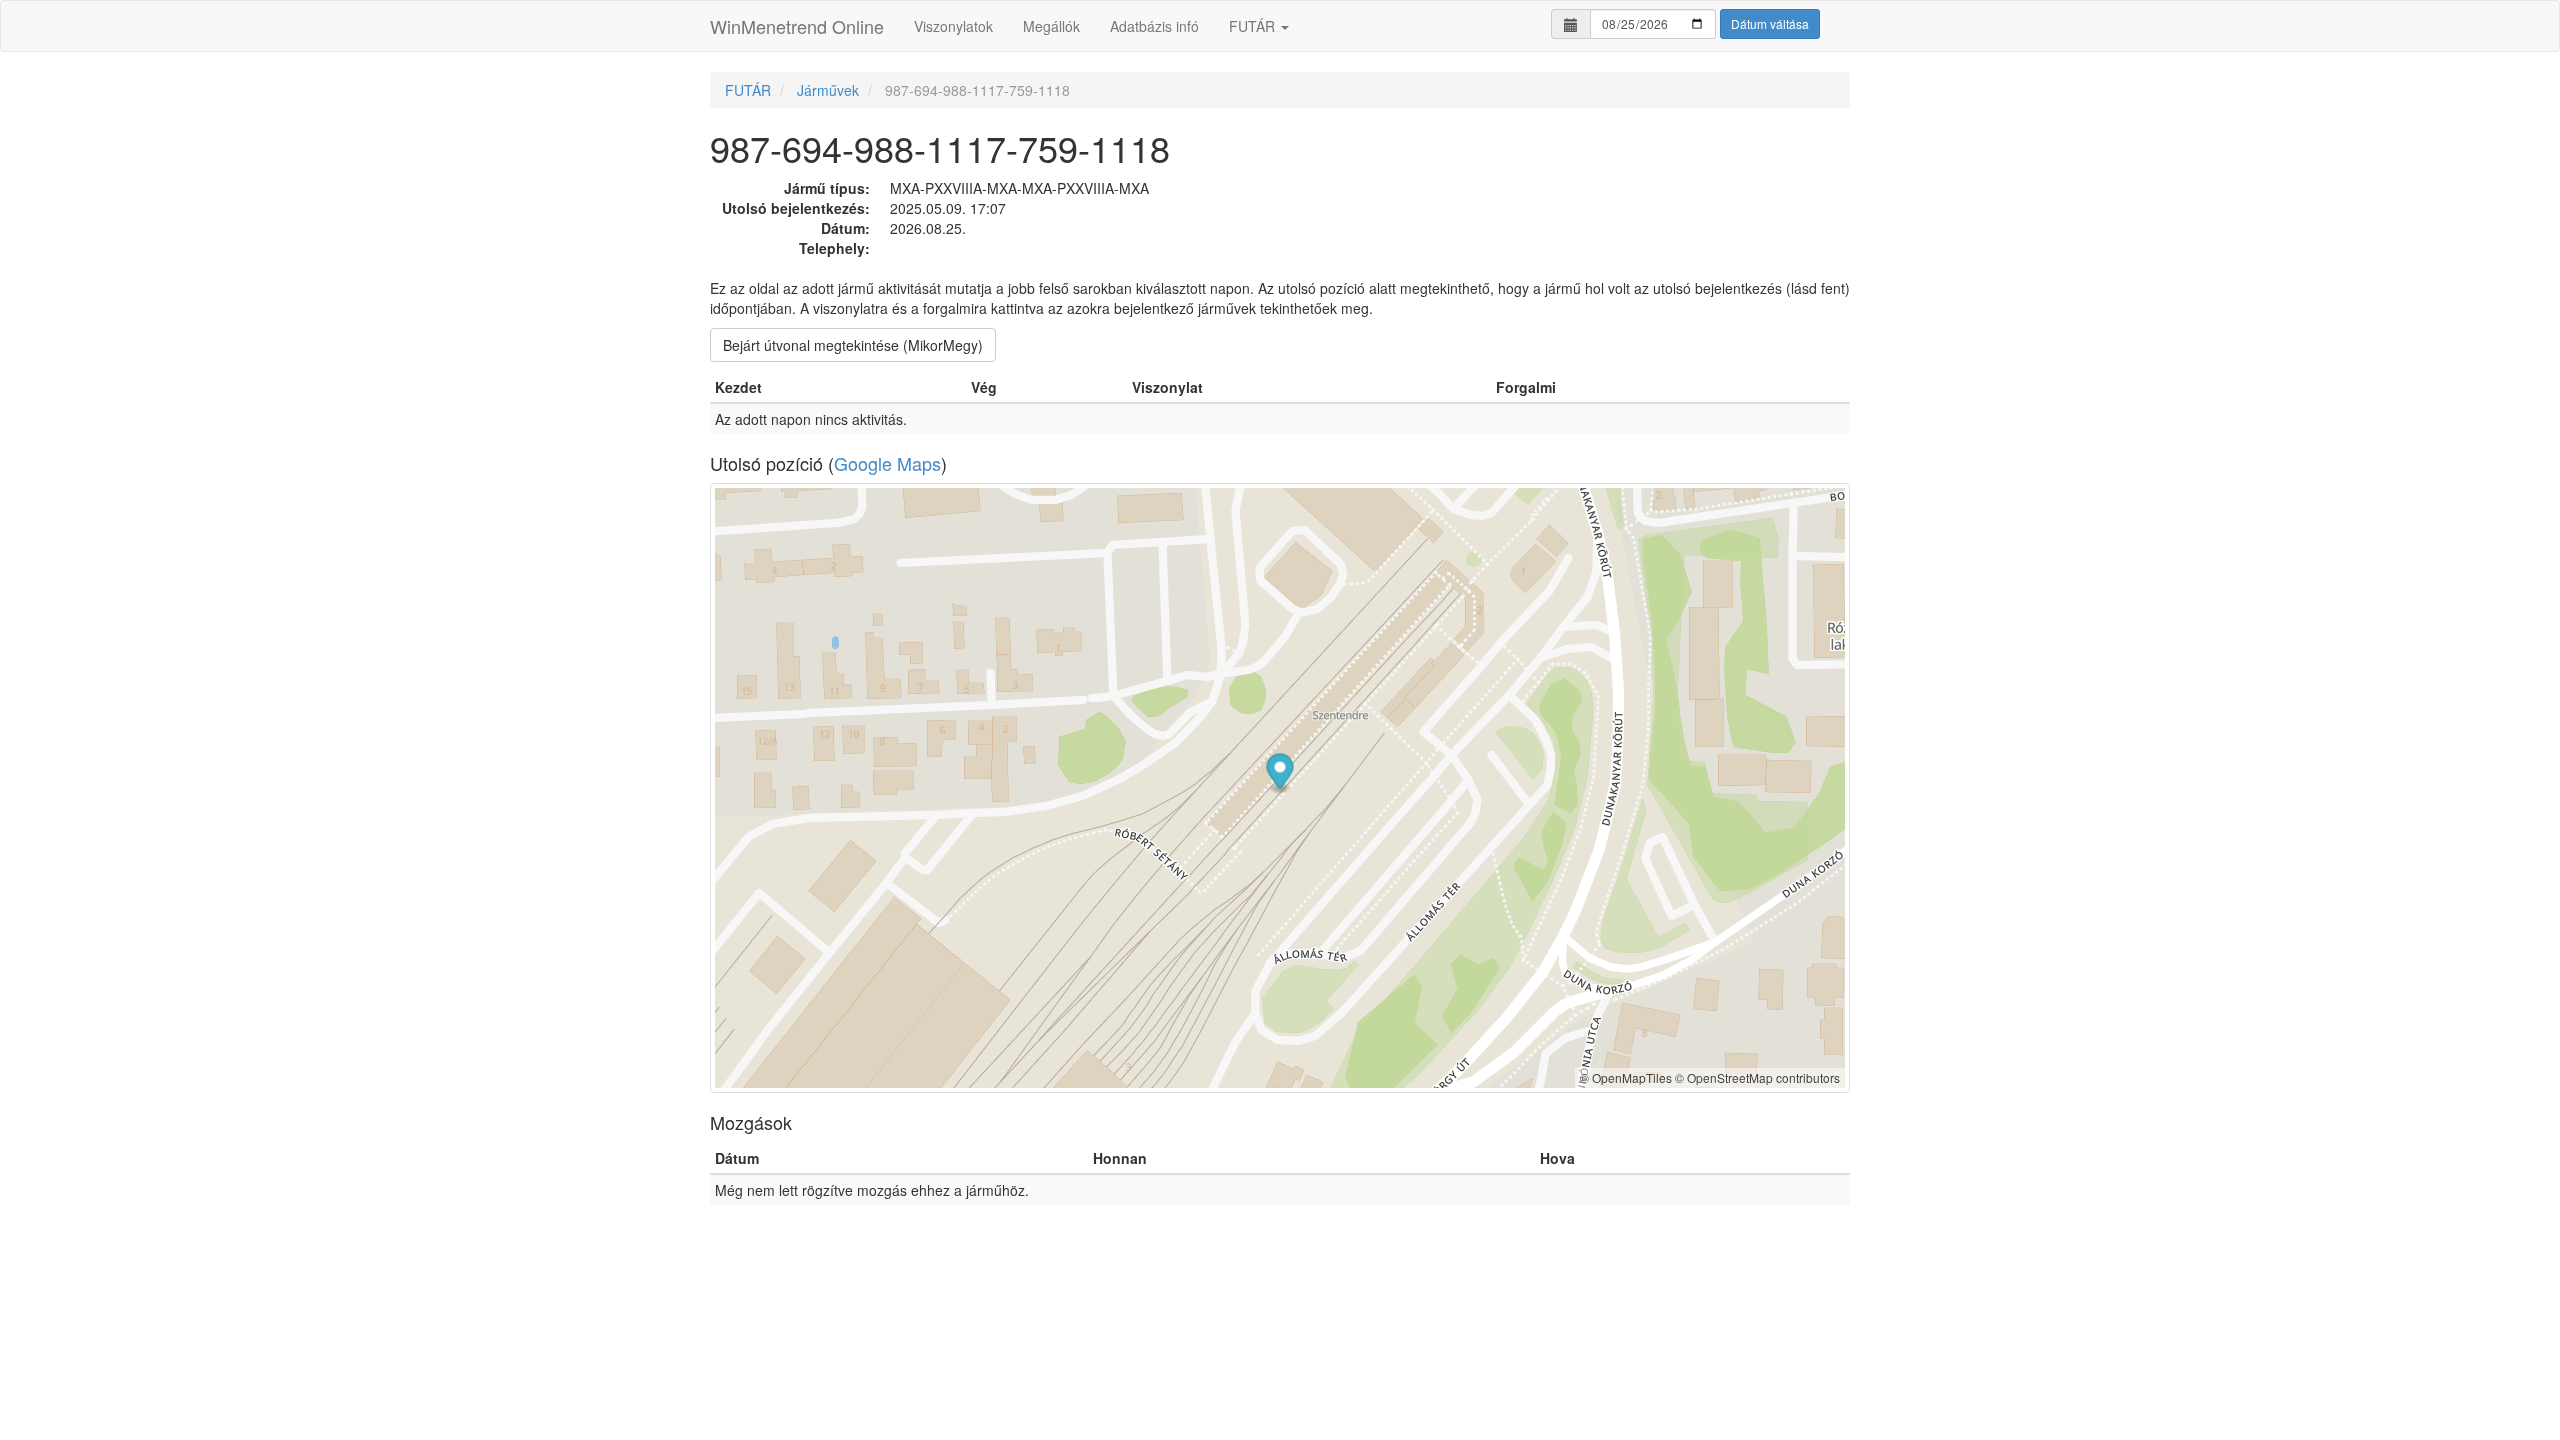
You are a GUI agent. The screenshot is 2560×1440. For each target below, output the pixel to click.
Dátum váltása (1770, 23)
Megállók (1051, 26)
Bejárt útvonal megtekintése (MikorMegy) (853, 345)
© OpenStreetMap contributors (1757, 1077)
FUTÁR (1254, 26)
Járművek (828, 90)
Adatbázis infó (1154, 26)
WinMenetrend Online (797, 26)
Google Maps (887, 463)
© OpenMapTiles (1626, 1077)
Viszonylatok (953, 26)
